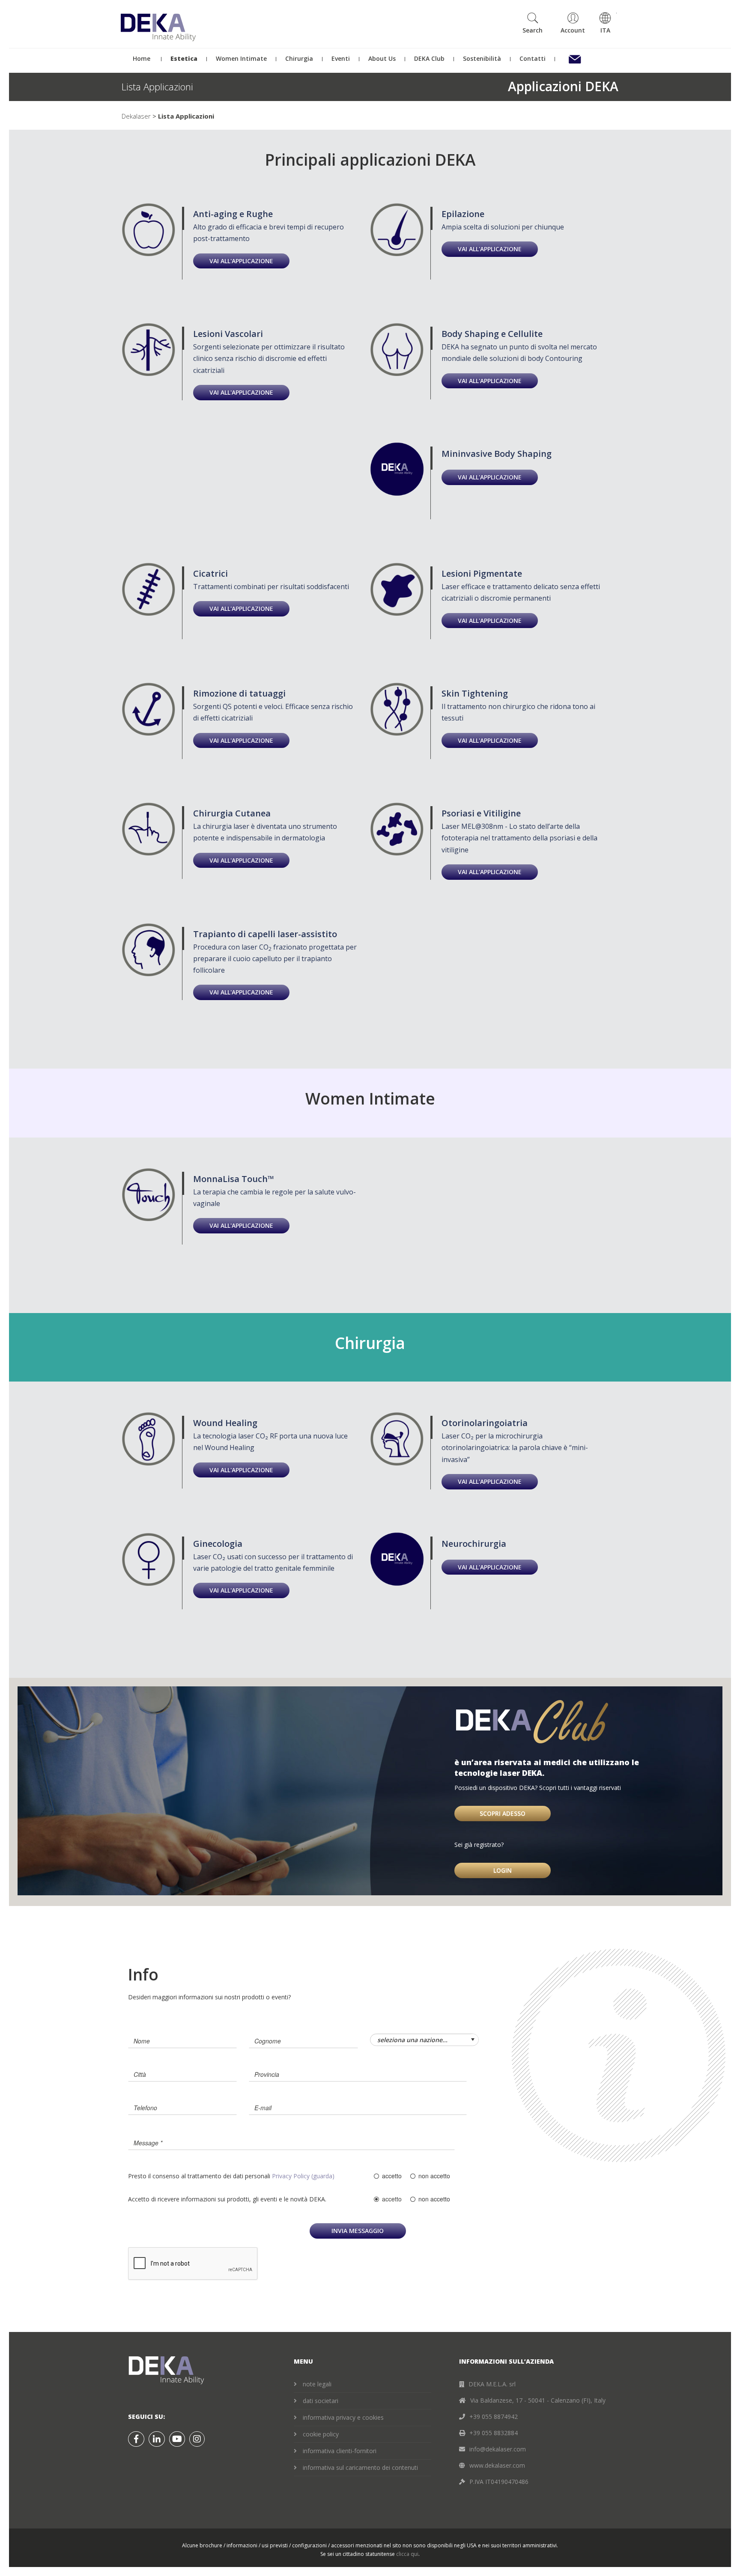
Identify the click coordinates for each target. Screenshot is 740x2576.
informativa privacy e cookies (343, 2417)
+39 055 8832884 (494, 2433)
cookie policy (321, 2434)
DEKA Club (429, 58)
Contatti (533, 58)
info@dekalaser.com (498, 2449)
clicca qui (407, 2554)
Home (141, 58)
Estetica (184, 58)
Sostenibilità (482, 58)
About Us (382, 58)
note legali (317, 2384)
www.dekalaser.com (497, 2465)
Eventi (341, 58)
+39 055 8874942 (494, 2417)
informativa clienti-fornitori (340, 2451)
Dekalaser (136, 116)
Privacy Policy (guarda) (303, 2176)
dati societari (321, 2401)
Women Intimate (241, 58)
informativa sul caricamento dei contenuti (360, 2467)
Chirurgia (299, 58)
